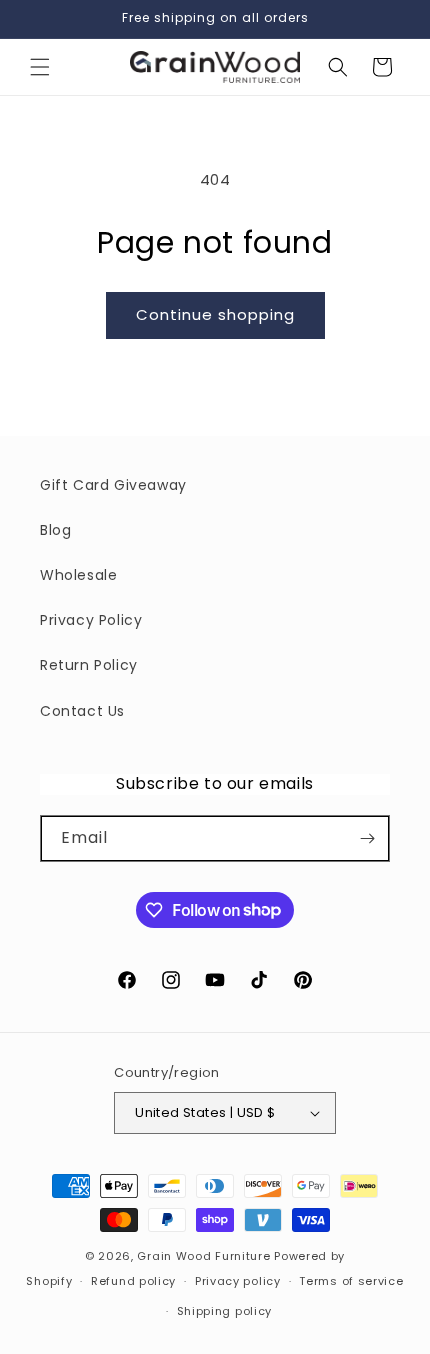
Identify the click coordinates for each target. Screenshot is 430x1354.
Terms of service (351, 1281)
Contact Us (82, 711)
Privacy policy (238, 1281)
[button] (40, 67)
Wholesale (78, 575)
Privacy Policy (91, 620)
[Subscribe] (367, 838)
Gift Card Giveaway (113, 485)
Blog (55, 530)
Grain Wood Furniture (203, 1256)
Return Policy (89, 665)
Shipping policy (225, 1311)
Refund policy (133, 1281)
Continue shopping (215, 314)
